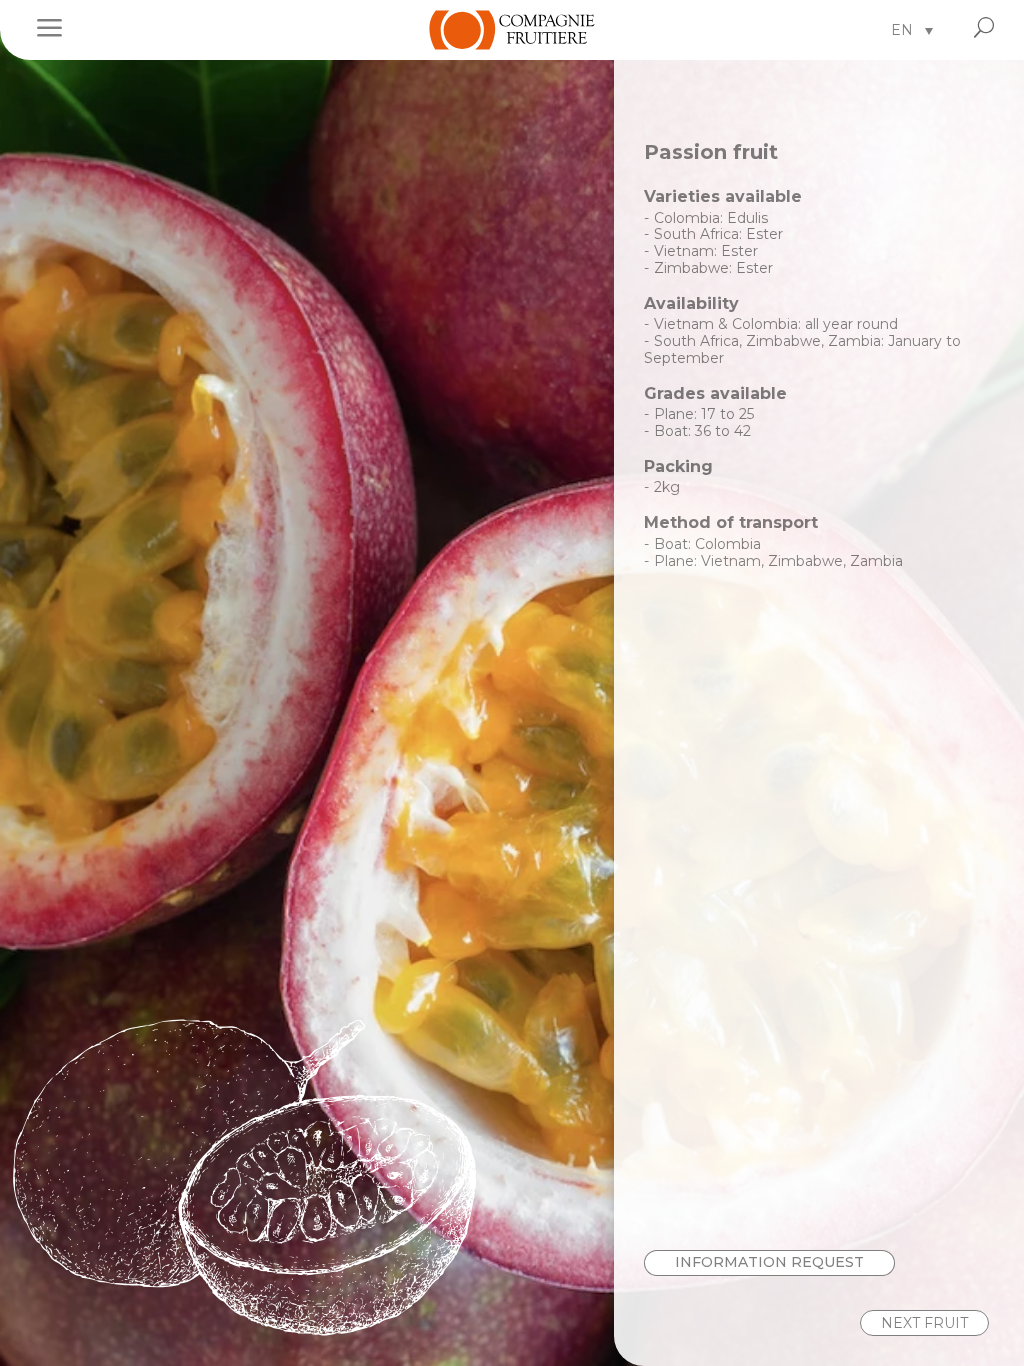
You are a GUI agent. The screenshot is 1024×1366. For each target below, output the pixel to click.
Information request (769, 1262)
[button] (912, 29)
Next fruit (924, 1323)
